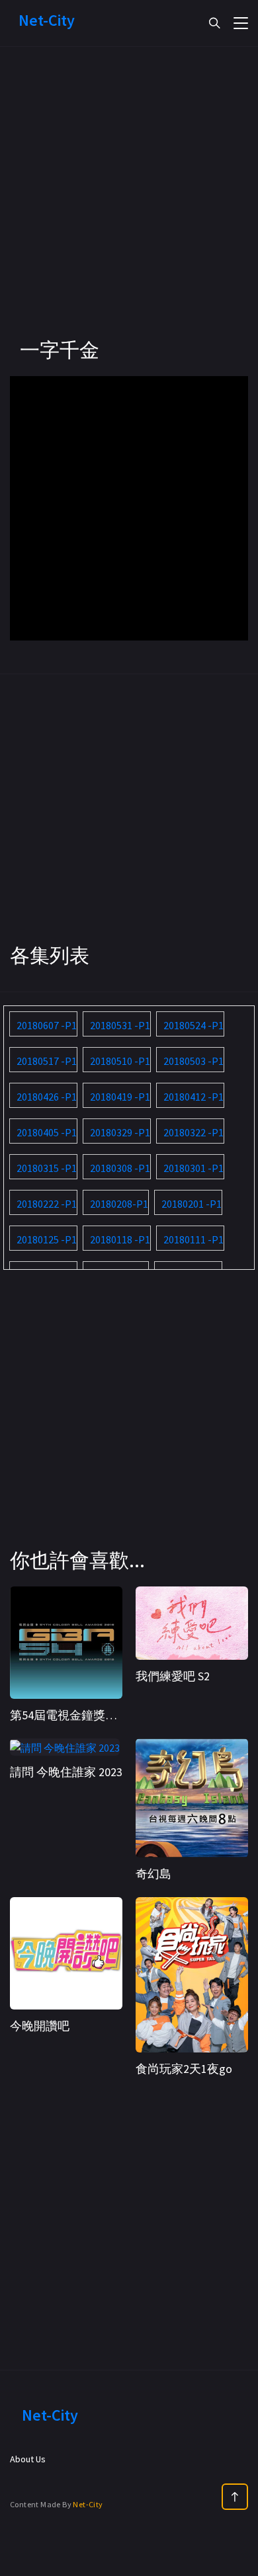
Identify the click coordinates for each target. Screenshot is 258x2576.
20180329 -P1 (120, 1132)
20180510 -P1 (120, 1061)
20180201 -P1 (192, 1204)
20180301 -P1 (193, 1168)
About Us (28, 2459)
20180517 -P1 (47, 1061)
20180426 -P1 (47, 1097)
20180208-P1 (119, 1204)
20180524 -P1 (193, 1025)
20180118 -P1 (120, 1239)
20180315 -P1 (47, 1168)
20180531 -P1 (120, 1025)
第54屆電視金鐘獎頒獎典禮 (81, 1715)
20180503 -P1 (193, 1061)
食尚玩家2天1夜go (184, 2069)
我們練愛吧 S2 (173, 1676)
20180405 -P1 (47, 1132)
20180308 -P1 (120, 1168)
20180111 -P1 (193, 1239)
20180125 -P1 (47, 1239)
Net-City (88, 2504)
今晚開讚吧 (40, 2026)
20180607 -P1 (47, 1025)
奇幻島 (153, 1874)
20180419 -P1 (120, 1097)
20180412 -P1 (193, 1097)
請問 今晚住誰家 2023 (66, 1772)
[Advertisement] (129, 208)
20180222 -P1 (47, 1204)
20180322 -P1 (193, 1132)
